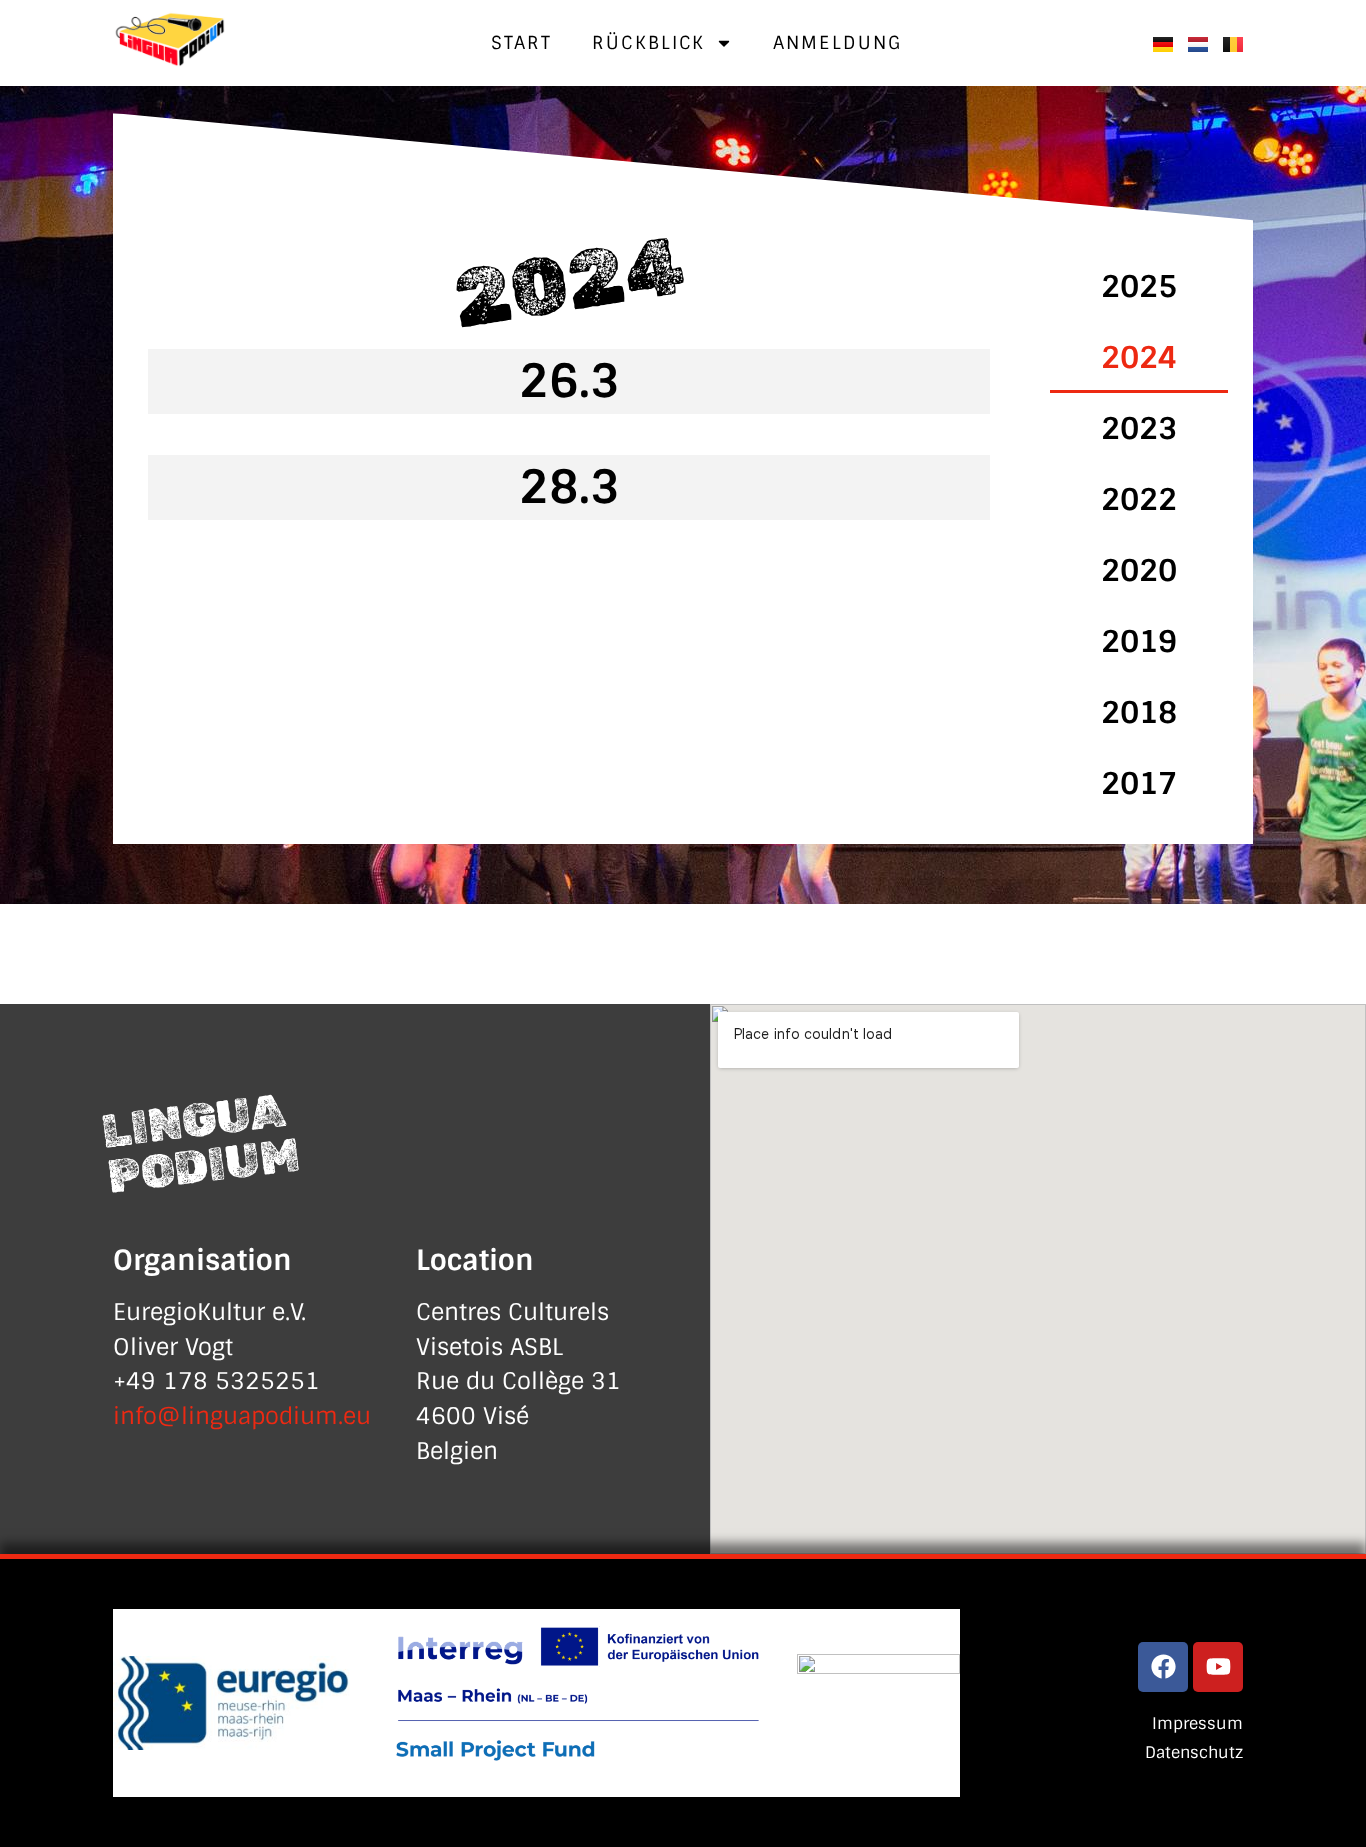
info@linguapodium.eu (242, 1416)
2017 (1139, 783)
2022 (1139, 499)
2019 (1139, 641)
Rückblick (648, 43)
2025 (1139, 286)
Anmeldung (837, 43)
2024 (1139, 357)
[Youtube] (1218, 1667)
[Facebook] (1163, 1667)
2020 (1139, 570)
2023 (1139, 428)
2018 (1139, 712)
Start (522, 43)
